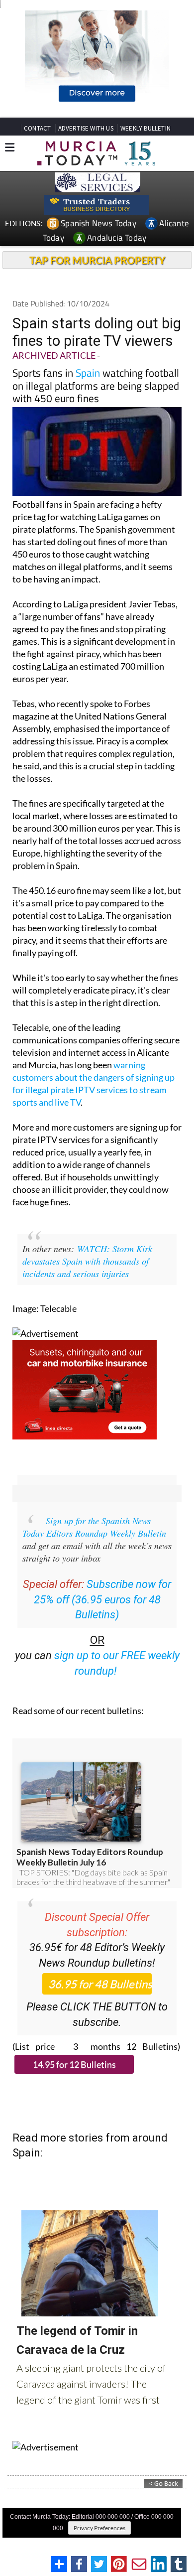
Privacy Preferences (99, 2528)
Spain (88, 373)
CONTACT (37, 128)
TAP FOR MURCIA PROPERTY (97, 260)
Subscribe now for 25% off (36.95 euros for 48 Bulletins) (103, 1600)
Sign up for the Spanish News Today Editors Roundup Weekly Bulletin (94, 1527)
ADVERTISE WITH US (86, 128)
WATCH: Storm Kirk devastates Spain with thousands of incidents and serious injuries (87, 1261)
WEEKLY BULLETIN (145, 128)
